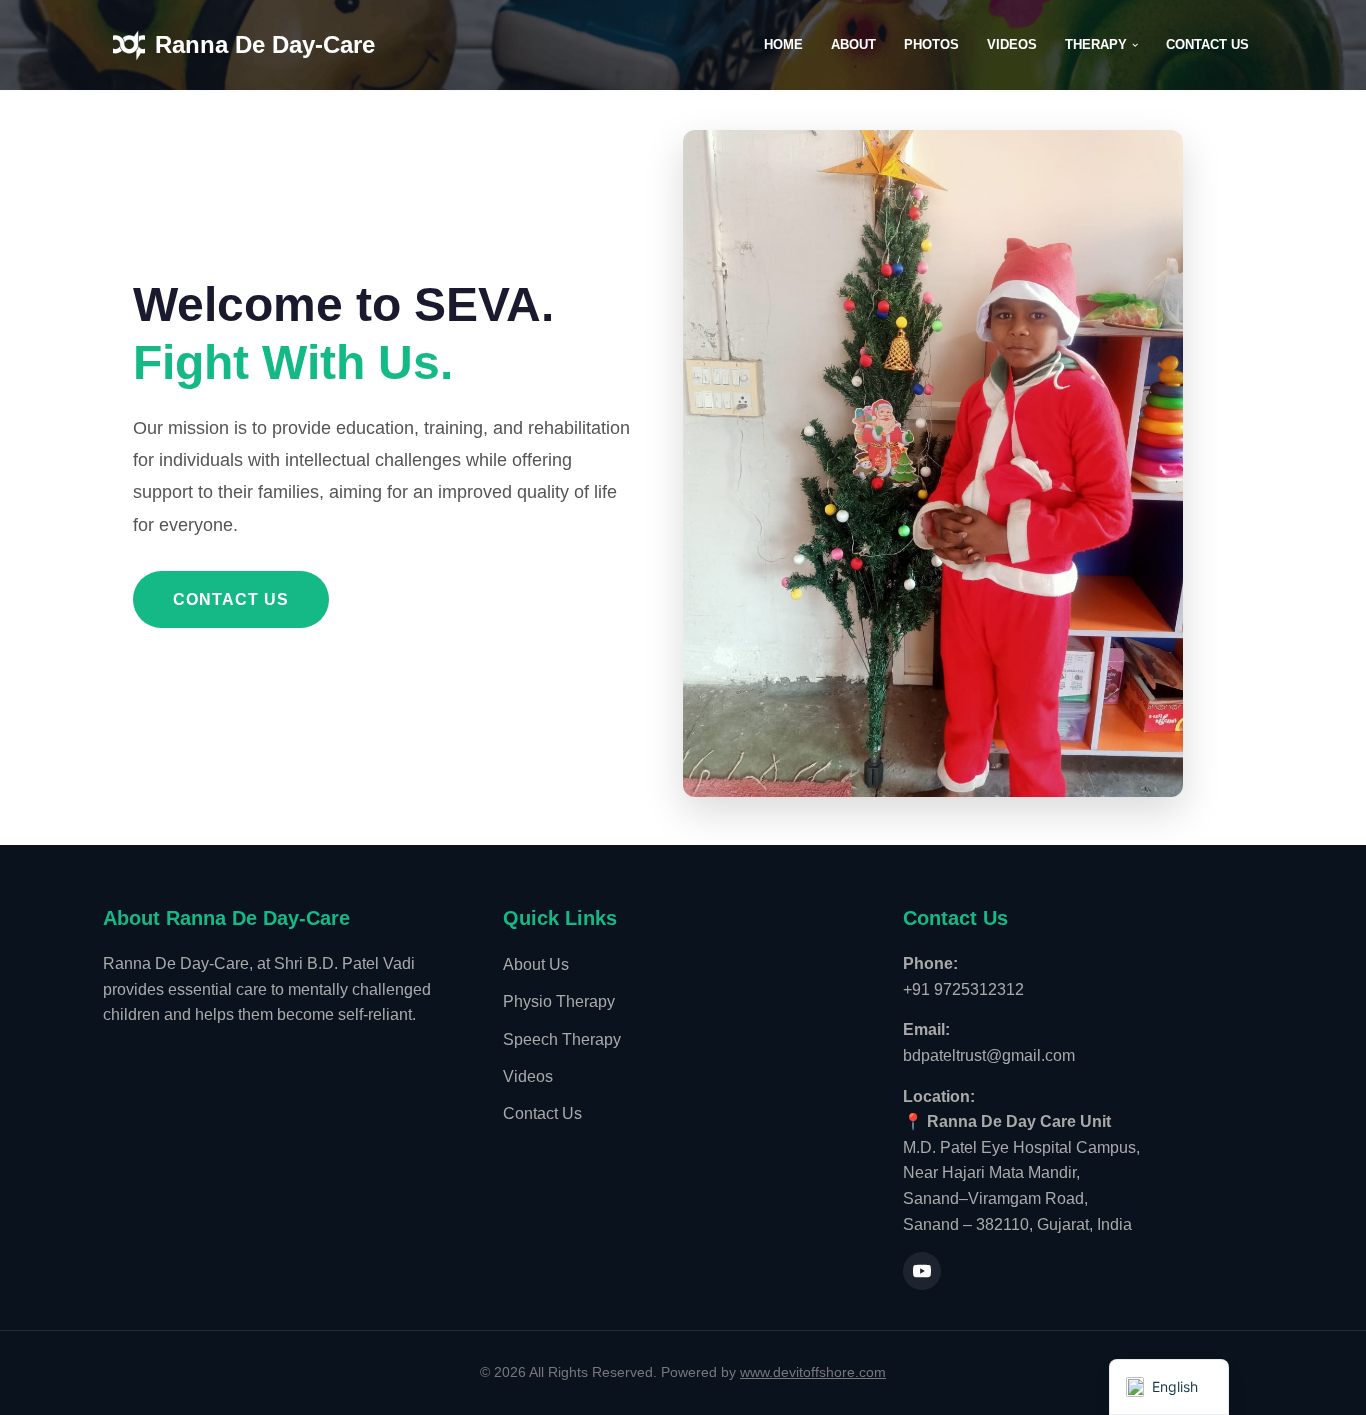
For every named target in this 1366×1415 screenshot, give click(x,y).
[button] (1135, 45)
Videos (1012, 44)
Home (783, 44)
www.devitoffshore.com (813, 1372)
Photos (931, 44)
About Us (536, 964)
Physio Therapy (559, 1001)
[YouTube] (922, 1271)
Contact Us (1207, 44)
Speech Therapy (562, 1039)
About (853, 44)
